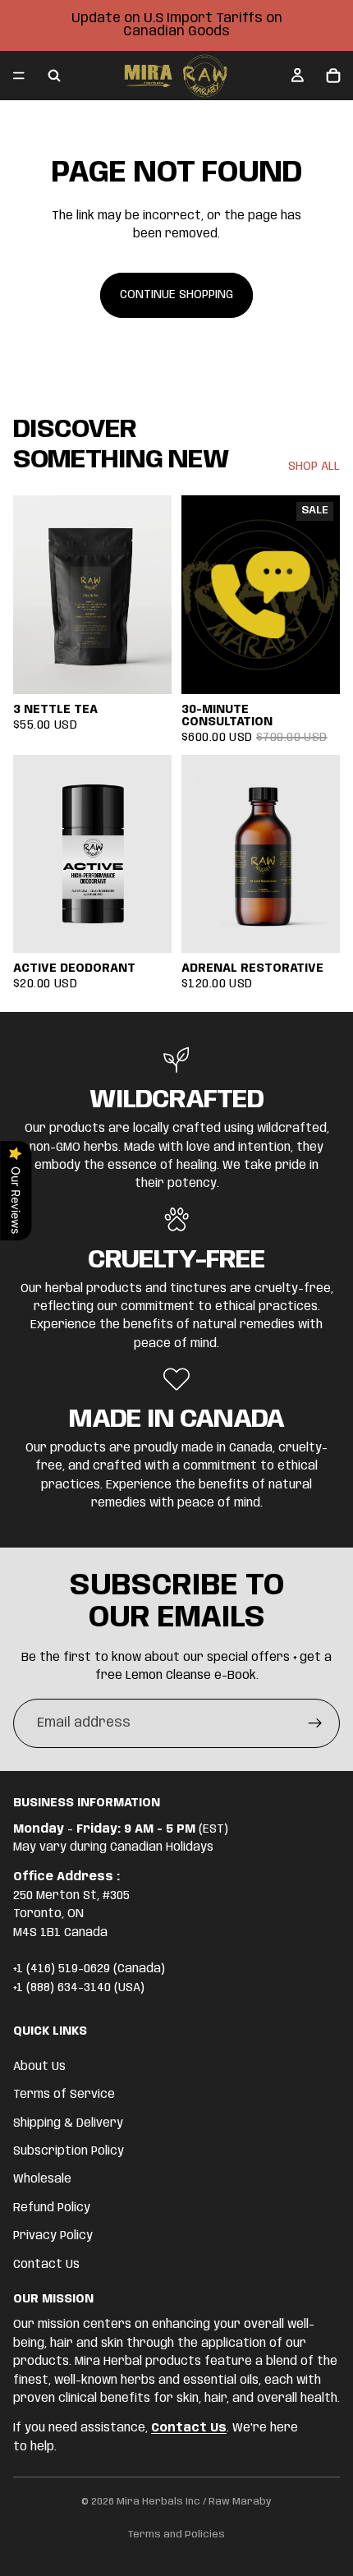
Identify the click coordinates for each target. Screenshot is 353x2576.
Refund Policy (52, 2207)
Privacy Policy (53, 2236)
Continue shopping (176, 295)
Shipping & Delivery (68, 2123)
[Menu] (19, 76)
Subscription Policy (69, 2151)
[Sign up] (315, 1723)
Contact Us (46, 2264)
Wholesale (42, 2179)
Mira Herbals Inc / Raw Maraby (194, 2502)
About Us (39, 2066)
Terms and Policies (176, 2535)
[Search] (54, 76)
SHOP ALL (314, 467)
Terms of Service (64, 2095)
